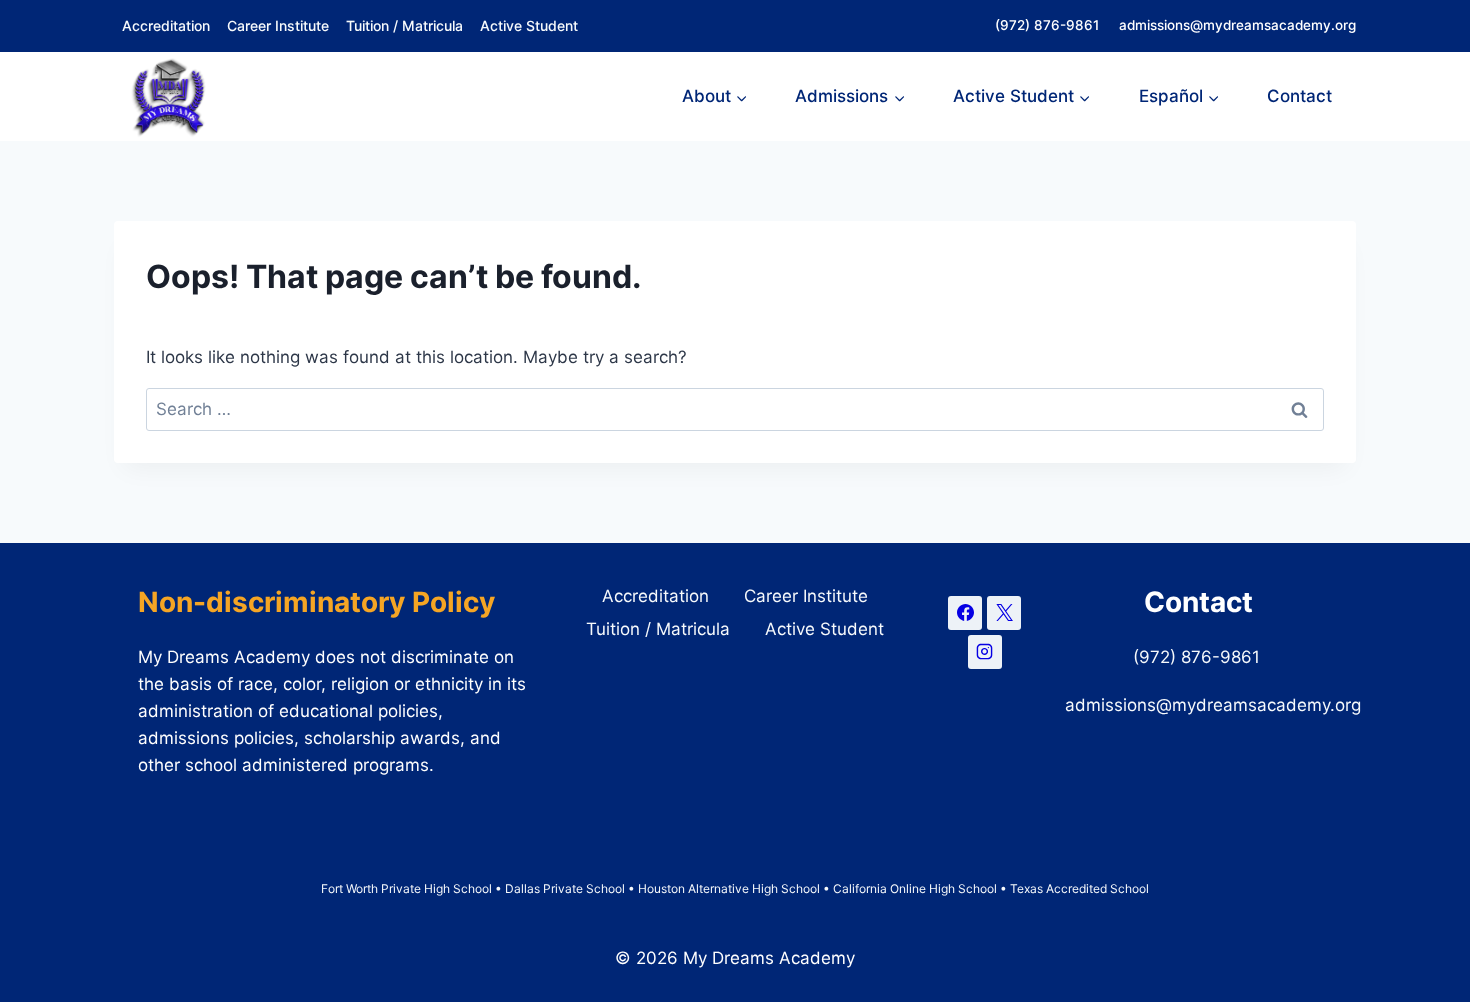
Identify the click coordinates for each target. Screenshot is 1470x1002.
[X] (1004, 613)
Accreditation (166, 25)
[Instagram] (985, 652)
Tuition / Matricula (404, 25)
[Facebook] (965, 613)
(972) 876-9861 (1049, 25)
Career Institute (278, 25)
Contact (1299, 96)
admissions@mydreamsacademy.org (1237, 25)
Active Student (529, 25)
